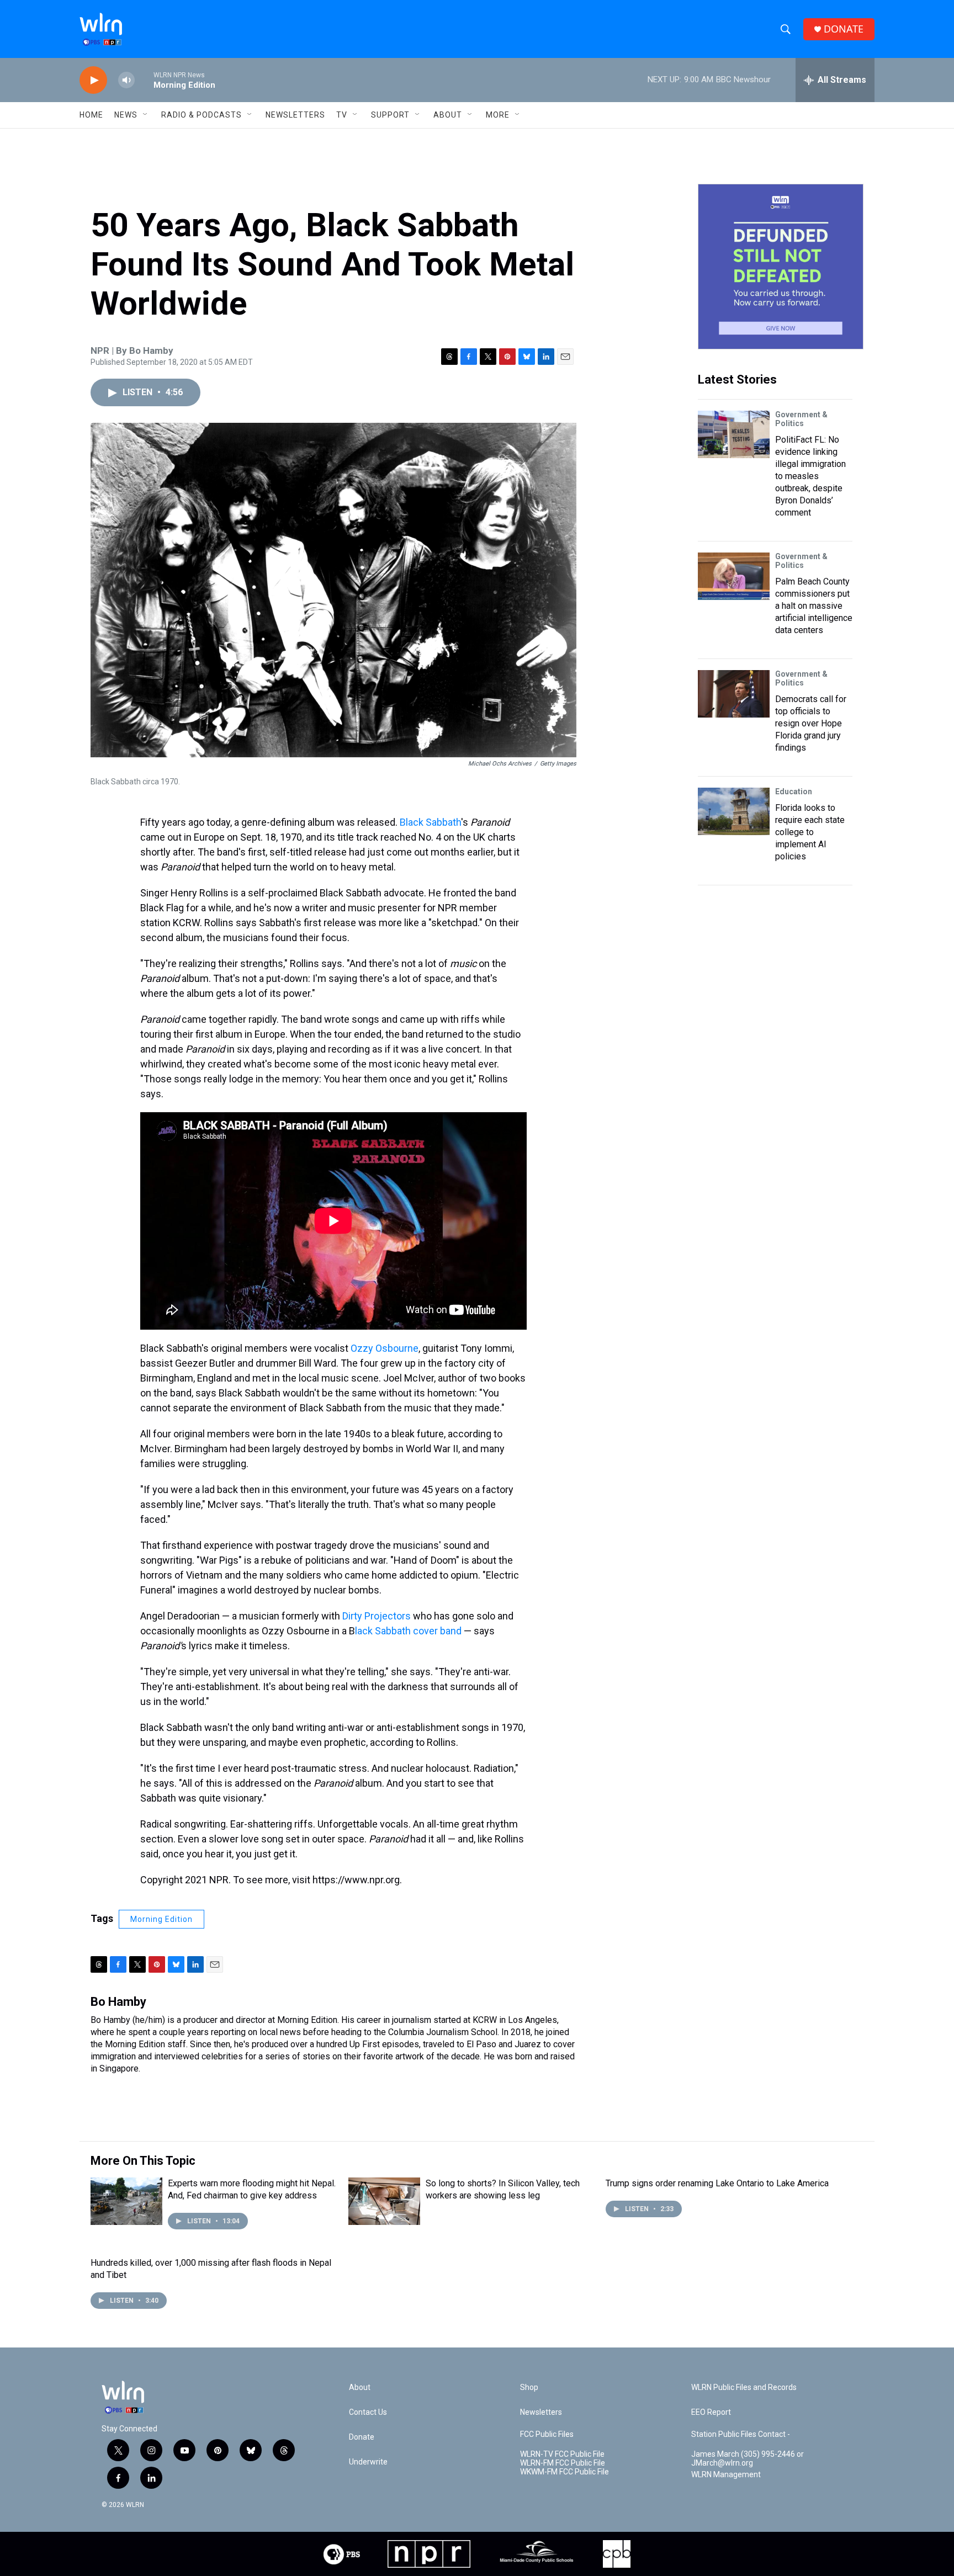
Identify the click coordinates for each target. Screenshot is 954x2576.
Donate (362, 2437)
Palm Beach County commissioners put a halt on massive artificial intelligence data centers (814, 606)
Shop (529, 2388)
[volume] (126, 80)
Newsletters (295, 115)
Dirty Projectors (377, 1616)
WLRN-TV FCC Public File (562, 2454)
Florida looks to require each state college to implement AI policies (810, 832)
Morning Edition (161, 1919)
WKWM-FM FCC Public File (565, 2472)
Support (390, 115)
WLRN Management (726, 2475)
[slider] (144, 80)
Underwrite (368, 2462)
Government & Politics (801, 419)
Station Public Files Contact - (741, 2434)
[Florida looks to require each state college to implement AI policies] (734, 811)
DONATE (844, 29)
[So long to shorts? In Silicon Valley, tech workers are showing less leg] (384, 2201)
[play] (93, 80)
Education (794, 792)
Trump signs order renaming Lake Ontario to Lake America (717, 2183)
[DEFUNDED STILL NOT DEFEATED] (781, 267)
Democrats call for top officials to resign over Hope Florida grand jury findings (811, 723)
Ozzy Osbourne (385, 1348)
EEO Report (711, 2412)
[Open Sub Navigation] (146, 115)
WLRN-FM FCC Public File (563, 2463)
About (448, 115)
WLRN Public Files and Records (744, 2388)
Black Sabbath (430, 822)
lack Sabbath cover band (408, 1631)
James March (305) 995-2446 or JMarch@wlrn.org (748, 2459)
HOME (91, 115)
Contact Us (368, 2412)
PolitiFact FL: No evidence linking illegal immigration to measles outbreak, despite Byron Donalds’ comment (810, 476)
